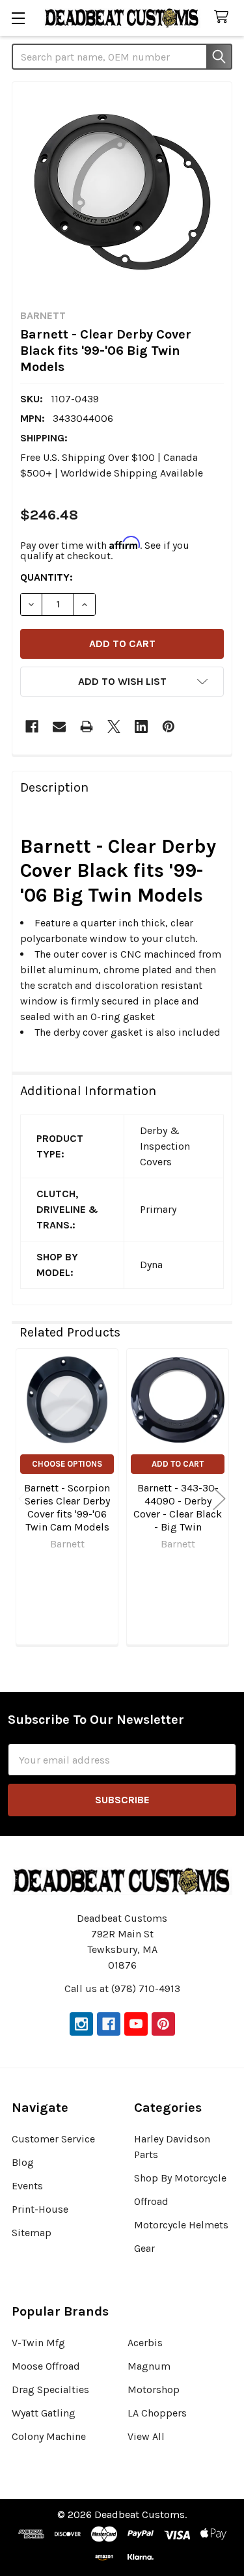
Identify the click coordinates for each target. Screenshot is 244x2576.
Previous (25, 1499)
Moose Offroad (46, 2366)
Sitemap (32, 2233)
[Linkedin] (141, 727)
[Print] (87, 727)
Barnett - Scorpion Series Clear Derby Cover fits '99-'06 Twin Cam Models (67, 1507)
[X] (114, 727)
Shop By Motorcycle (180, 2178)
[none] (122, 192)
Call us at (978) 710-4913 (122, 1988)
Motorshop (154, 2389)
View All (146, 2436)
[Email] (59, 727)
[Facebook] (32, 727)
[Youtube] (136, 2024)
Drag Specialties (50, 2389)
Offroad (151, 2201)
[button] (122, 682)
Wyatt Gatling (44, 2413)
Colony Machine (49, 2436)
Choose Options (67, 1464)
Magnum (149, 2366)
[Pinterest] (169, 727)
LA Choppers (157, 2413)
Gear (144, 2248)
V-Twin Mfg (38, 2343)
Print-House (40, 2209)
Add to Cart (178, 1464)
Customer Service (53, 2139)
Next (219, 1499)
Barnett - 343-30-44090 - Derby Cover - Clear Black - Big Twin (178, 1507)
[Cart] (224, 17)
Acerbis (145, 2343)
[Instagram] (81, 2024)
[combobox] (122, 57)
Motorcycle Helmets (181, 2225)
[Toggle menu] (18, 18)
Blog (23, 2162)
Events (27, 2186)
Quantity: (47, 577)
